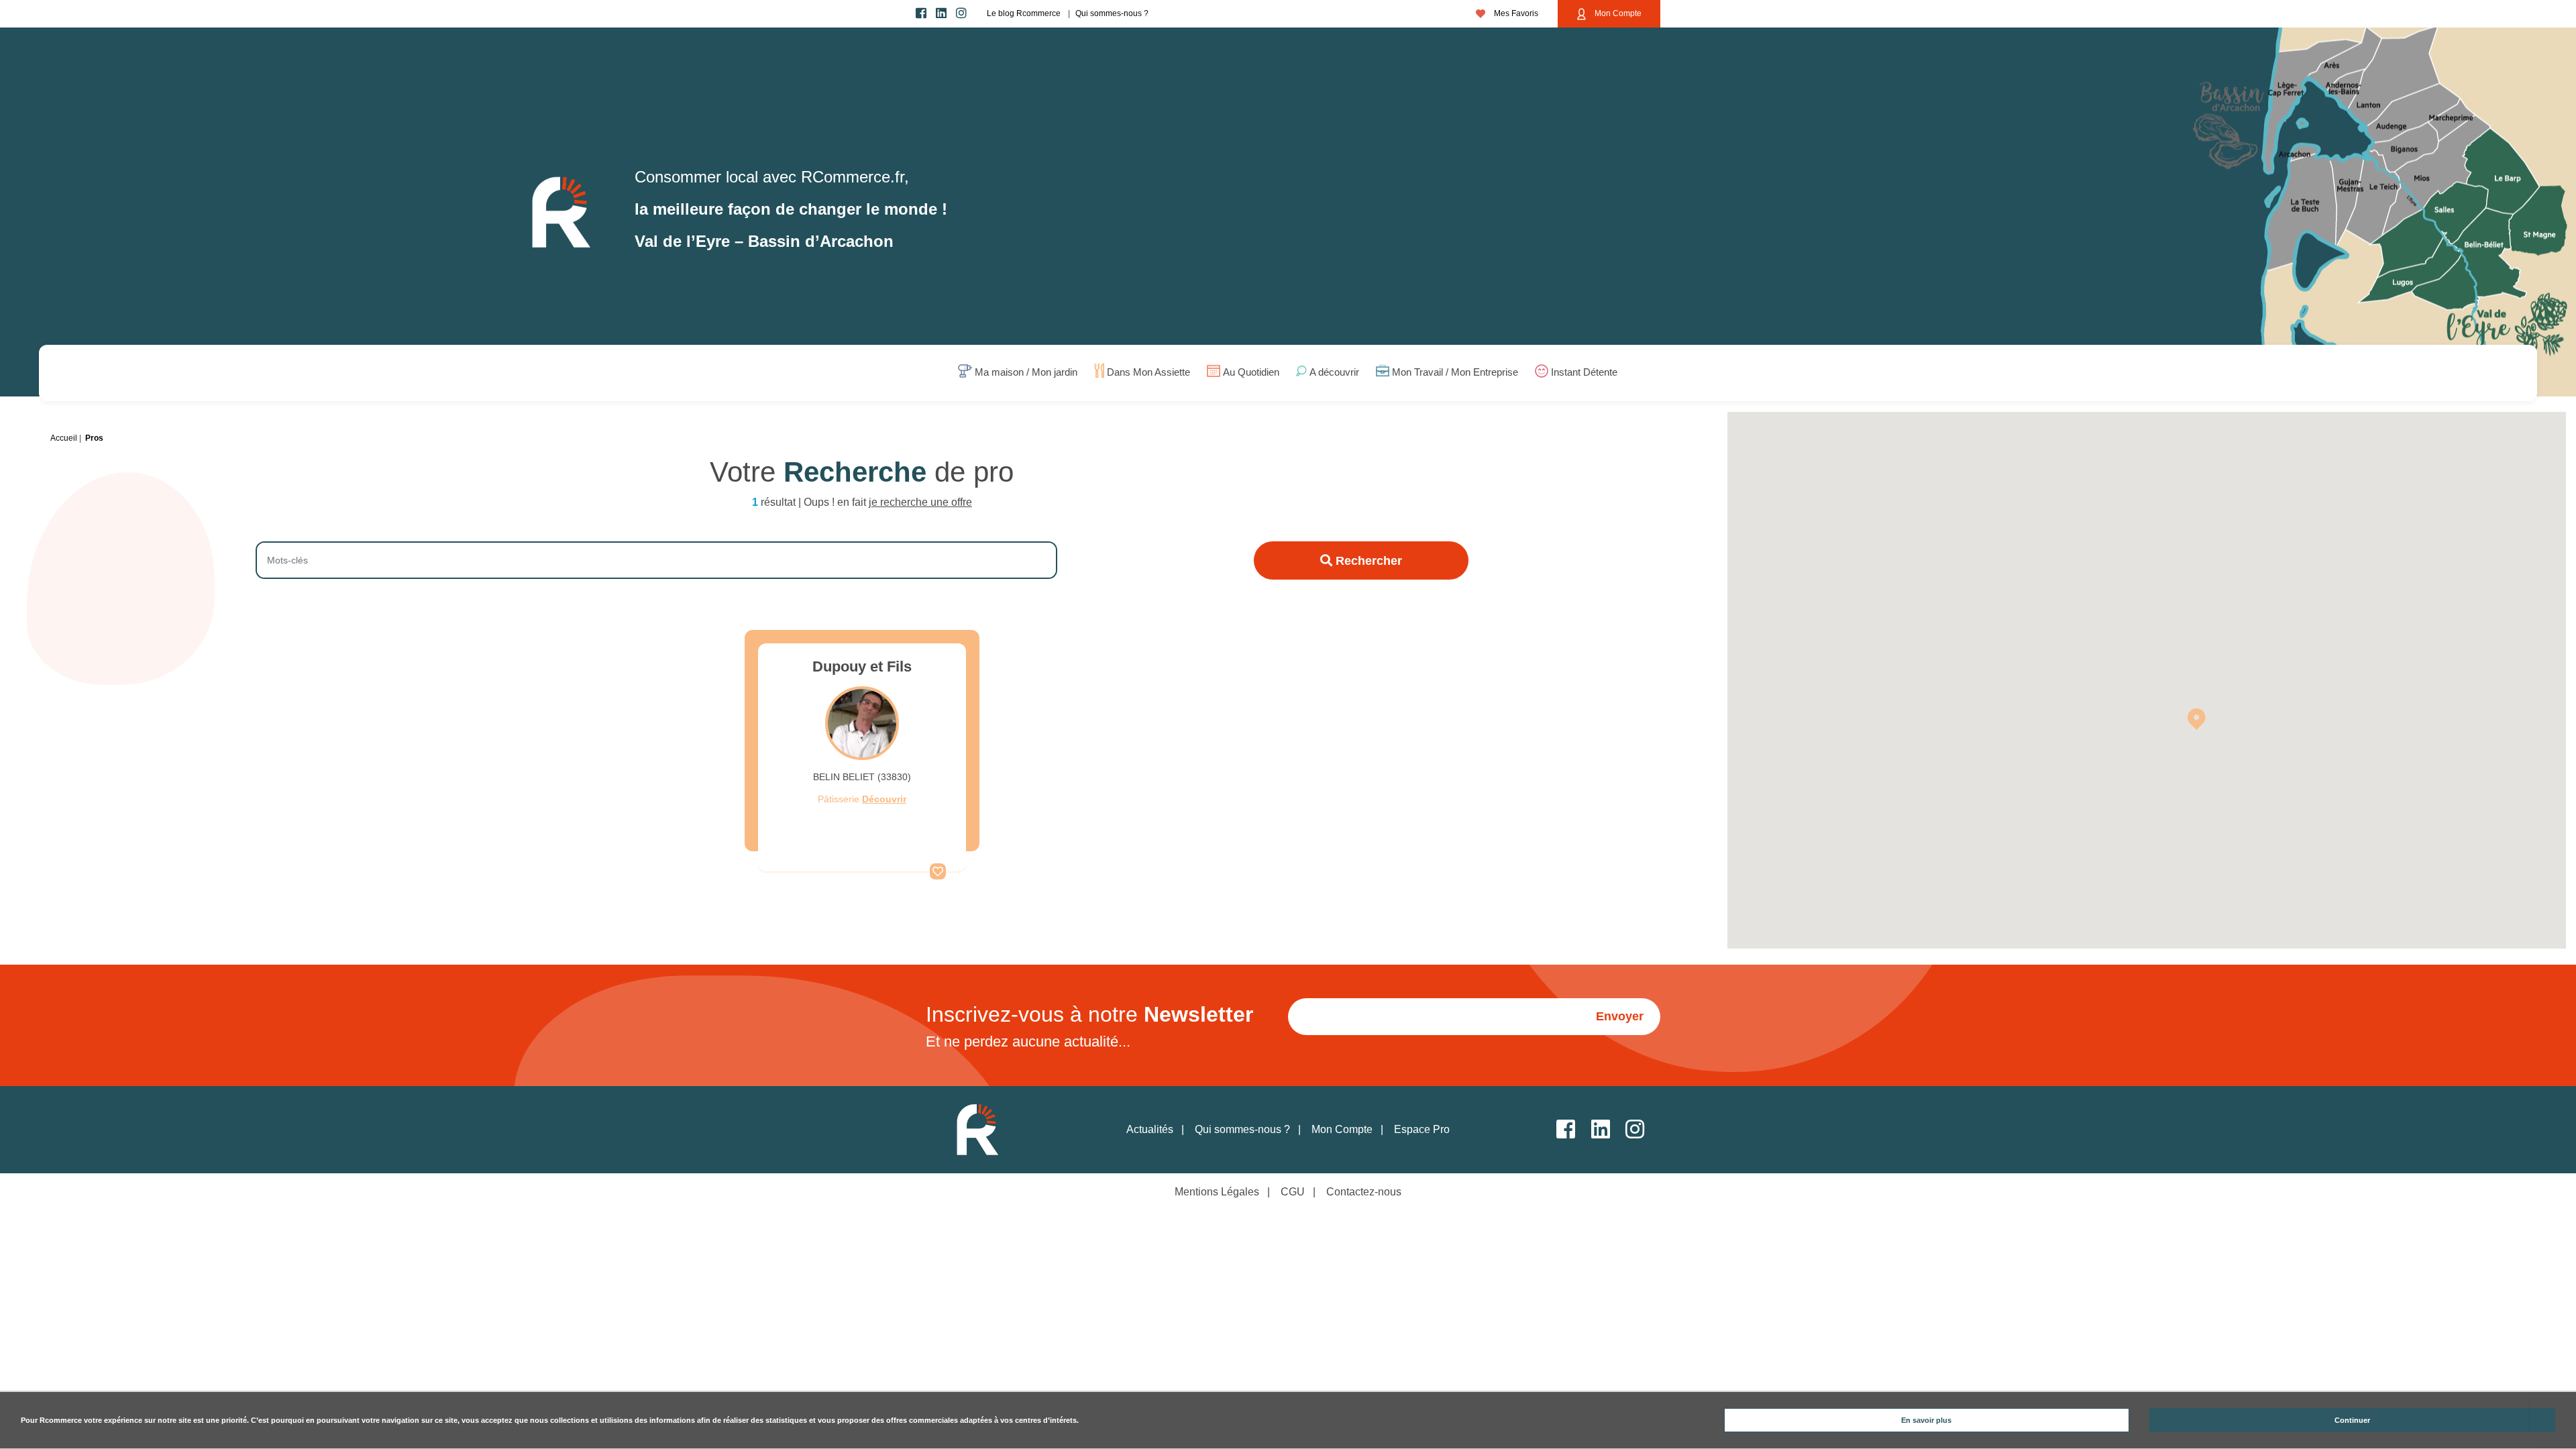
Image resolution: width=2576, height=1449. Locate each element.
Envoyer (1620, 1016)
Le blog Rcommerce (1024, 13)
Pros (94, 438)
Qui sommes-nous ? (1112, 13)
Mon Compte (1617, 13)
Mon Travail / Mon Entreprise (1455, 373)
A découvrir (1334, 373)
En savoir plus (1926, 1420)
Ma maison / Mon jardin (1026, 373)
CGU (1293, 1192)
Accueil (64, 438)
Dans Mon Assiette (1148, 373)
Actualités (1150, 1129)
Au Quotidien (1251, 373)
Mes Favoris (1515, 13)
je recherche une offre (920, 502)
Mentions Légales (1217, 1192)
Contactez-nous (1364, 1192)
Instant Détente (1584, 373)
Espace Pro (1422, 1129)
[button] (2196, 718)
